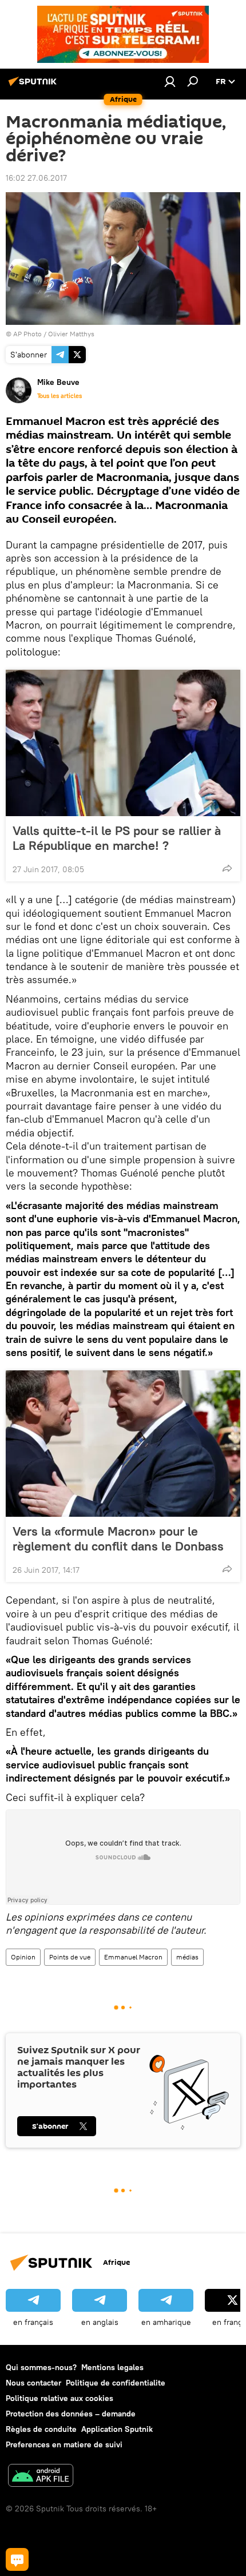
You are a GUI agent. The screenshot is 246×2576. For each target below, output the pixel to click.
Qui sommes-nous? (41, 2367)
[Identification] (170, 81)
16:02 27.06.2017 (36, 178)
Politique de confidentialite (116, 2383)
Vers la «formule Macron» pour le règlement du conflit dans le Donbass (118, 1539)
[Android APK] (41, 2477)
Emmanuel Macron (133, 1957)
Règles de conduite (41, 2429)
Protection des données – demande (71, 2414)
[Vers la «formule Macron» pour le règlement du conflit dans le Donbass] (123, 1444)
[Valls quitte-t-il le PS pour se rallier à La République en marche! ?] (123, 743)
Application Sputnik (117, 2429)
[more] (227, 868)
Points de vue (70, 1957)
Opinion (23, 1957)
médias (187, 1957)
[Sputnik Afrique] (34, 86)
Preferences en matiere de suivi (64, 2444)
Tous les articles (59, 396)
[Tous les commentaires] (17, 2559)
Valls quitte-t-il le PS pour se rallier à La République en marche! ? (117, 838)
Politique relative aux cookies (59, 2398)
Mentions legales (112, 2367)
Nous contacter (33, 2383)
